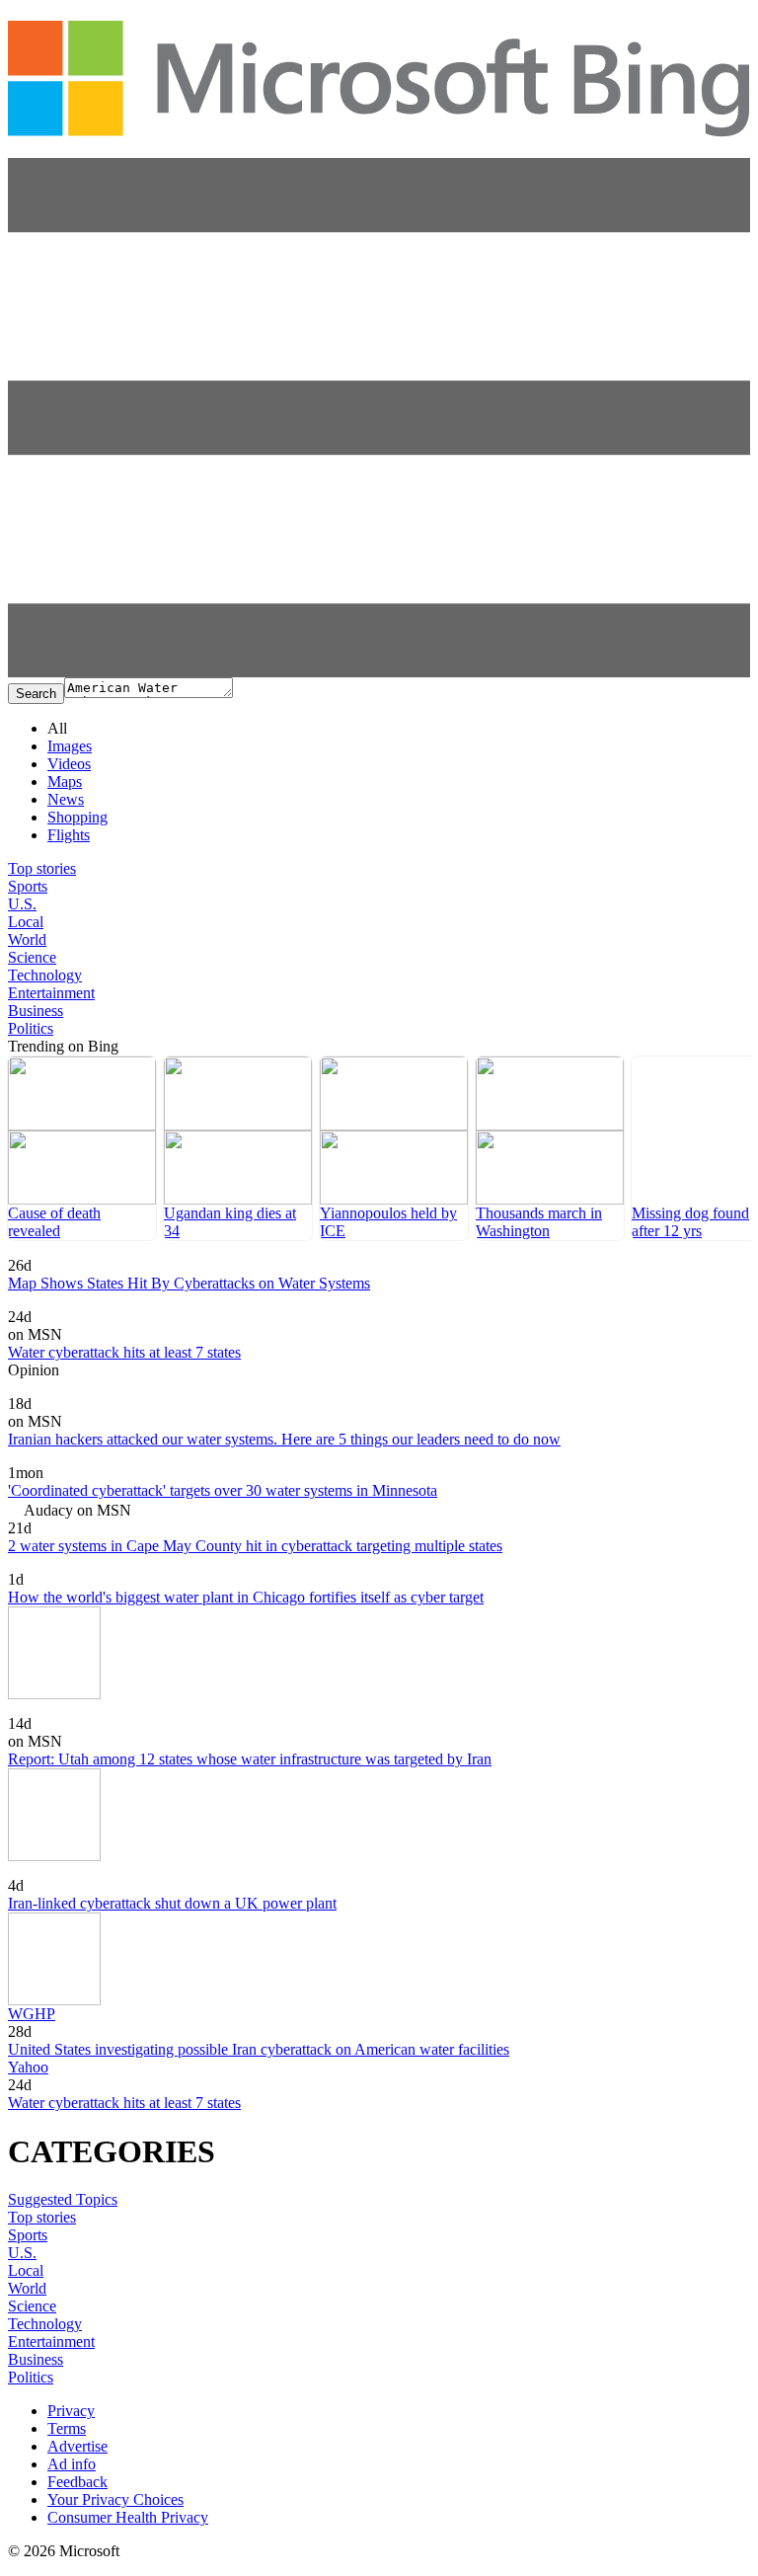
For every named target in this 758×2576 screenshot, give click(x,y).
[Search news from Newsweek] (48, 1251)
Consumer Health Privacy (128, 2517)
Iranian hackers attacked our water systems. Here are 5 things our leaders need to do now (284, 1439)
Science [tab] (32, 957)
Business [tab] (36, 1011)
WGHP (32, 2014)
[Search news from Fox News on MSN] (45, 1303)
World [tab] (27, 939)
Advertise (77, 2446)
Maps (65, 781)
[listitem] (82, 1148)
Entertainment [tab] (51, 993)
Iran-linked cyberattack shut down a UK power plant (172, 1903)
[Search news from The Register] (52, 1872)
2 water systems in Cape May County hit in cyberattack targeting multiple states (255, 1546)
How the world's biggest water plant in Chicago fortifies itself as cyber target (246, 1597)
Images (70, 746)
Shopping (77, 817)
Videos (69, 764)
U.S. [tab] (22, 904)
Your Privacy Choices (115, 2499)
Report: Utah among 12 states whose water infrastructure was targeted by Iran (250, 1759)
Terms (67, 2428)
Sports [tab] (28, 886)
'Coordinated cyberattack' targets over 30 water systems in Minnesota (223, 1490)
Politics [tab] (31, 1028)
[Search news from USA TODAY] (30, 1459)
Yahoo (28, 2067)
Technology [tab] (45, 975)
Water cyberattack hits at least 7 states (124, 1352)
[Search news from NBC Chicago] (60, 1565)
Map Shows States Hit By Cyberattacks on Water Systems (189, 1283)
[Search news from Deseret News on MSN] (66, 1710)
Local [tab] (26, 922)
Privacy (71, 2411)
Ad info (72, 2464)
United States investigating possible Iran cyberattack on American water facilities (259, 2049)
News (66, 799)
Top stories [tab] (42, 868)
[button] (379, 672)
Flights (69, 835)
